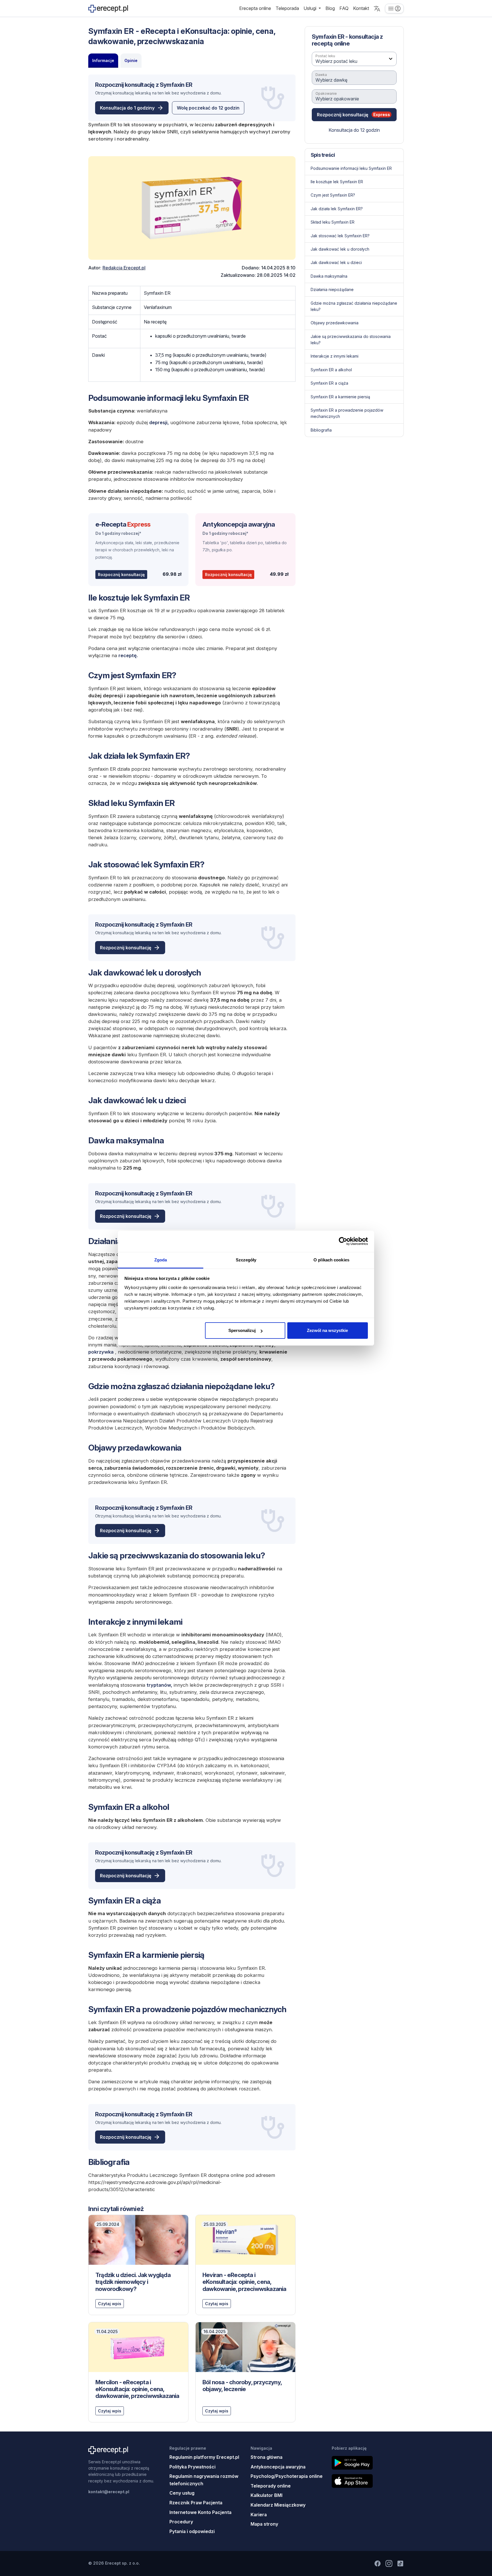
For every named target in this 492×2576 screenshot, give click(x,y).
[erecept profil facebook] (378, 2563)
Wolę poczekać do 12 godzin (208, 108)
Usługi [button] (310, 8)
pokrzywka (101, 1352)
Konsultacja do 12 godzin (354, 130)
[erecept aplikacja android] (368, 2463)
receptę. (128, 655)
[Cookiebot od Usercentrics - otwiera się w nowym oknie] (343, 1241)
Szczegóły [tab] (246, 1260)
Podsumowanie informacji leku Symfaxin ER (351, 168)
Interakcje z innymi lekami (335, 356)
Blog (330, 8)
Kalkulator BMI (266, 2495)
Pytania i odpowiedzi (192, 2531)
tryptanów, (159, 1685)
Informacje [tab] (103, 60)
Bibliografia (321, 430)
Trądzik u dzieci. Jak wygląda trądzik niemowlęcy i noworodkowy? (133, 2282)
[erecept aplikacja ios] (368, 2481)
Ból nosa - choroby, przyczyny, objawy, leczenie (242, 2386)
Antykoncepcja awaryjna (239, 524)
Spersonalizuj (242, 1330)
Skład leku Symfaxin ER (333, 222)
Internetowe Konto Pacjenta (200, 2512)
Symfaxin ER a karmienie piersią (340, 396)
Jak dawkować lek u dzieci (336, 262)
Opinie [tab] (131, 60)
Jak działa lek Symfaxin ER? (337, 208)
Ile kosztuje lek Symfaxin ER (337, 182)
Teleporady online (271, 2486)
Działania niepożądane (332, 289)
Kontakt (361, 8)
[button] (377, 9)
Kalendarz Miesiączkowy (278, 2505)
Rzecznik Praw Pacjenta (196, 2503)
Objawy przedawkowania (335, 323)
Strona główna (266, 2457)
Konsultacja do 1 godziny (127, 108)
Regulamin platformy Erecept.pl (204, 2457)
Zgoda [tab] (161, 1260)
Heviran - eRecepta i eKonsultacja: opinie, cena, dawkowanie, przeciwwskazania (244, 2282)
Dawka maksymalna (329, 276)
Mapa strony (264, 2524)
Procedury (181, 2522)
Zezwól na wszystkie (327, 1330)
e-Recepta (123, 524)
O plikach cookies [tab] (331, 1260)
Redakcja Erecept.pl (124, 268)
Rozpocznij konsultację (121, 575)
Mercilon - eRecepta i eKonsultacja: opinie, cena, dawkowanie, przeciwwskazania (137, 2389)
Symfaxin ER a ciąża (329, 383)
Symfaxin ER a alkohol (331, 369)
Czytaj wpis (110, 2304)
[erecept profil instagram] (389, 2563)
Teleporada (287, 8)
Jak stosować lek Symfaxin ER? (340, 235)
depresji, (159, 422)
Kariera (259, 2515)
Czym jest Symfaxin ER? (333, 195)
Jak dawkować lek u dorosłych (340, 249)
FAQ (344, 8)
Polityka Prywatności (192, 2467)
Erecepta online (255, 8)
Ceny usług (182, 2493)
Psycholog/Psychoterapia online (287, 2476)
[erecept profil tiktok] (400, 2563)
